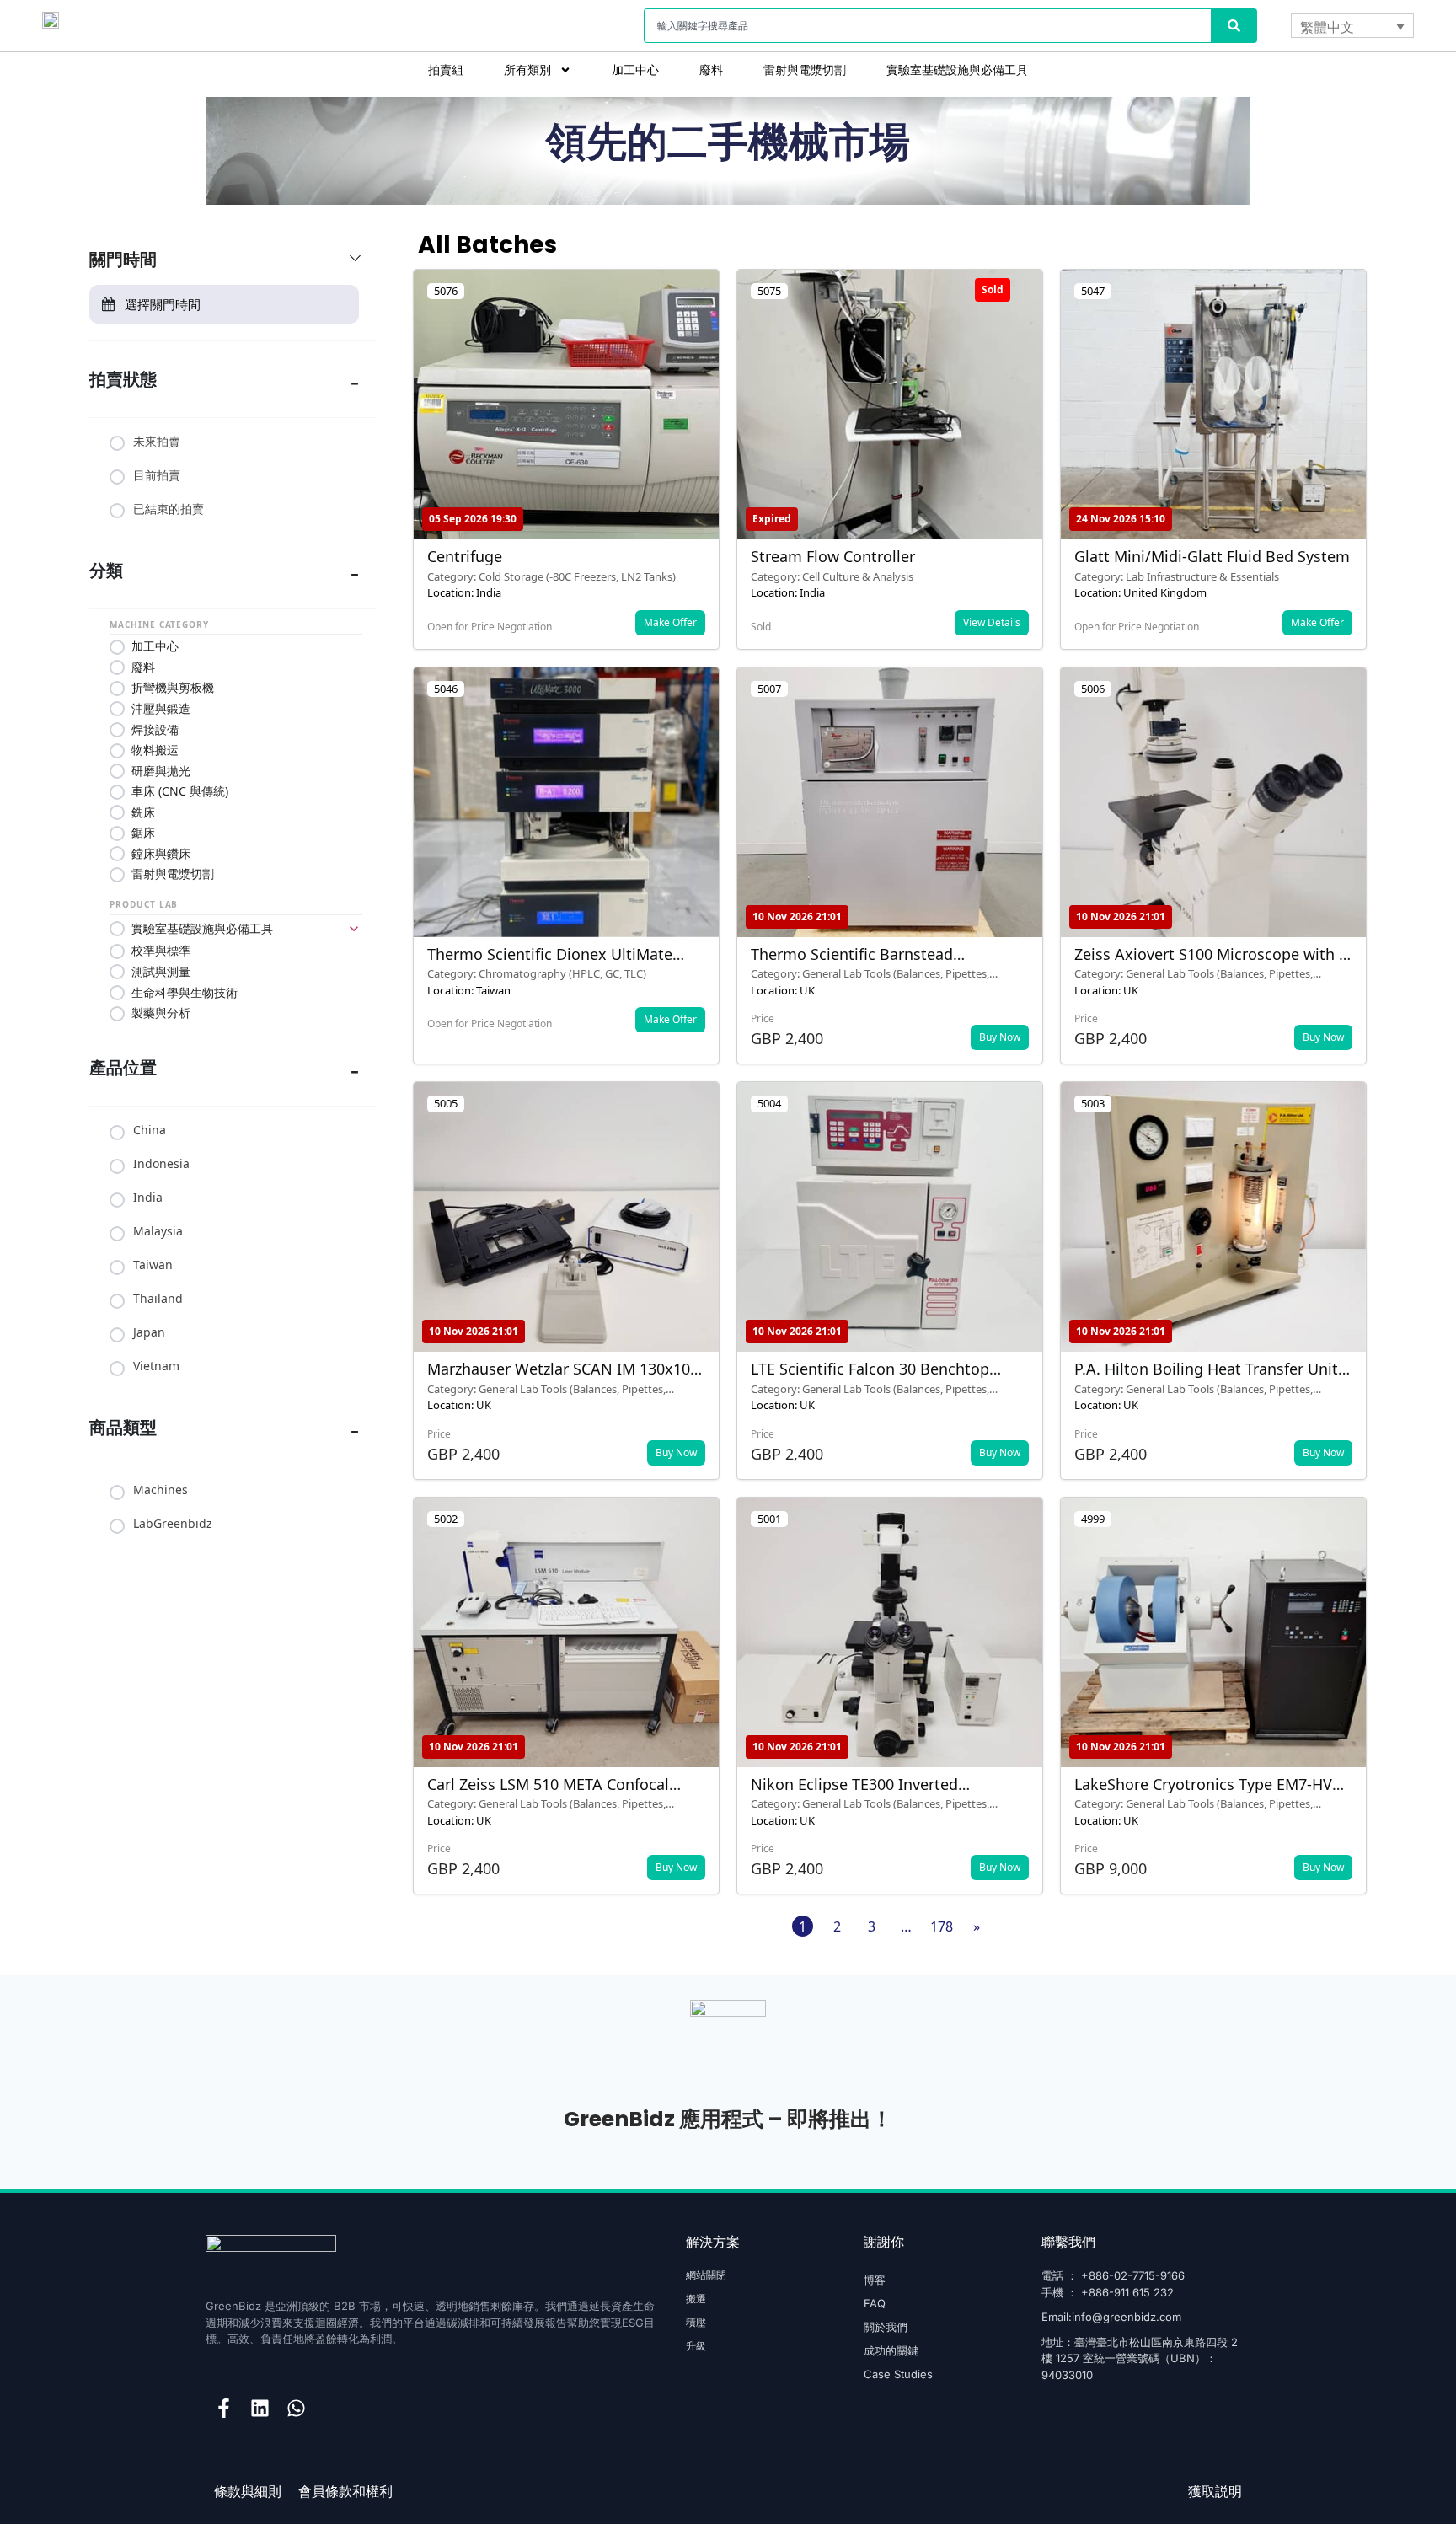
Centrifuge (465, 556)
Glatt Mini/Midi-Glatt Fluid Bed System (1212, 556)
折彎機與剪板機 (173, 688)
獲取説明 (1215, 2492)
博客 (875, 2280)
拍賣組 (446, 70)
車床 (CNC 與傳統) (180, 791)
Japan (149, 1332)
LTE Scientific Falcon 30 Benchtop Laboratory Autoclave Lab (870, 1378)
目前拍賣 (157, 475)
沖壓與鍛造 (161, 709)
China (150, 1130)
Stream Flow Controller (833, 556)
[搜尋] (1234, 26)
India (148, 1198)
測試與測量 (161, 972)
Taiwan (153, 1265)
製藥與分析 (161, 1013)
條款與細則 (248, 2492)
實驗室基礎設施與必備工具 (957, 70)
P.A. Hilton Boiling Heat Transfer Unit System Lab (1206, 1378)
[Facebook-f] (224, 2408)
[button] (1082, 399)
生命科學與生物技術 (185, 993)
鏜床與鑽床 (161, 854)
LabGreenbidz (173, 1524)
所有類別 (527, 70)
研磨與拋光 (161, 771)
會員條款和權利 (345, 2492)
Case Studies (898, 2374)
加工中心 (635, 70)
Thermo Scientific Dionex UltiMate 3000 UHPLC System (550, 963)
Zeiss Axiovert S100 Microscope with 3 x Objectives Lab (1211, 963)
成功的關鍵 (891, 2350)
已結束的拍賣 (169, 509)
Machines (161, 1490)
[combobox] (927, 26)
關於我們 (886, 2327)
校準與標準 (161, 951)
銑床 (143, 812)
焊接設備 (155, 730)
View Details (992, 622)
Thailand (158, 1299)
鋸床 (143, 833)
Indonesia (161, 1164)
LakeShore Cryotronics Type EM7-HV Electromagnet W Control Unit (1203, 1793)
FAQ (875, 2303)
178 (942, 1926)
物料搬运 (155, 750)
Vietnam (156, 1366)
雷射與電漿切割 (805, 70)
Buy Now (1000, 1037)
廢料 (711, 70)
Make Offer (670, 622)
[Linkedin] (260, 2408)
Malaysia (158, 1231)
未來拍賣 (157, 442)
